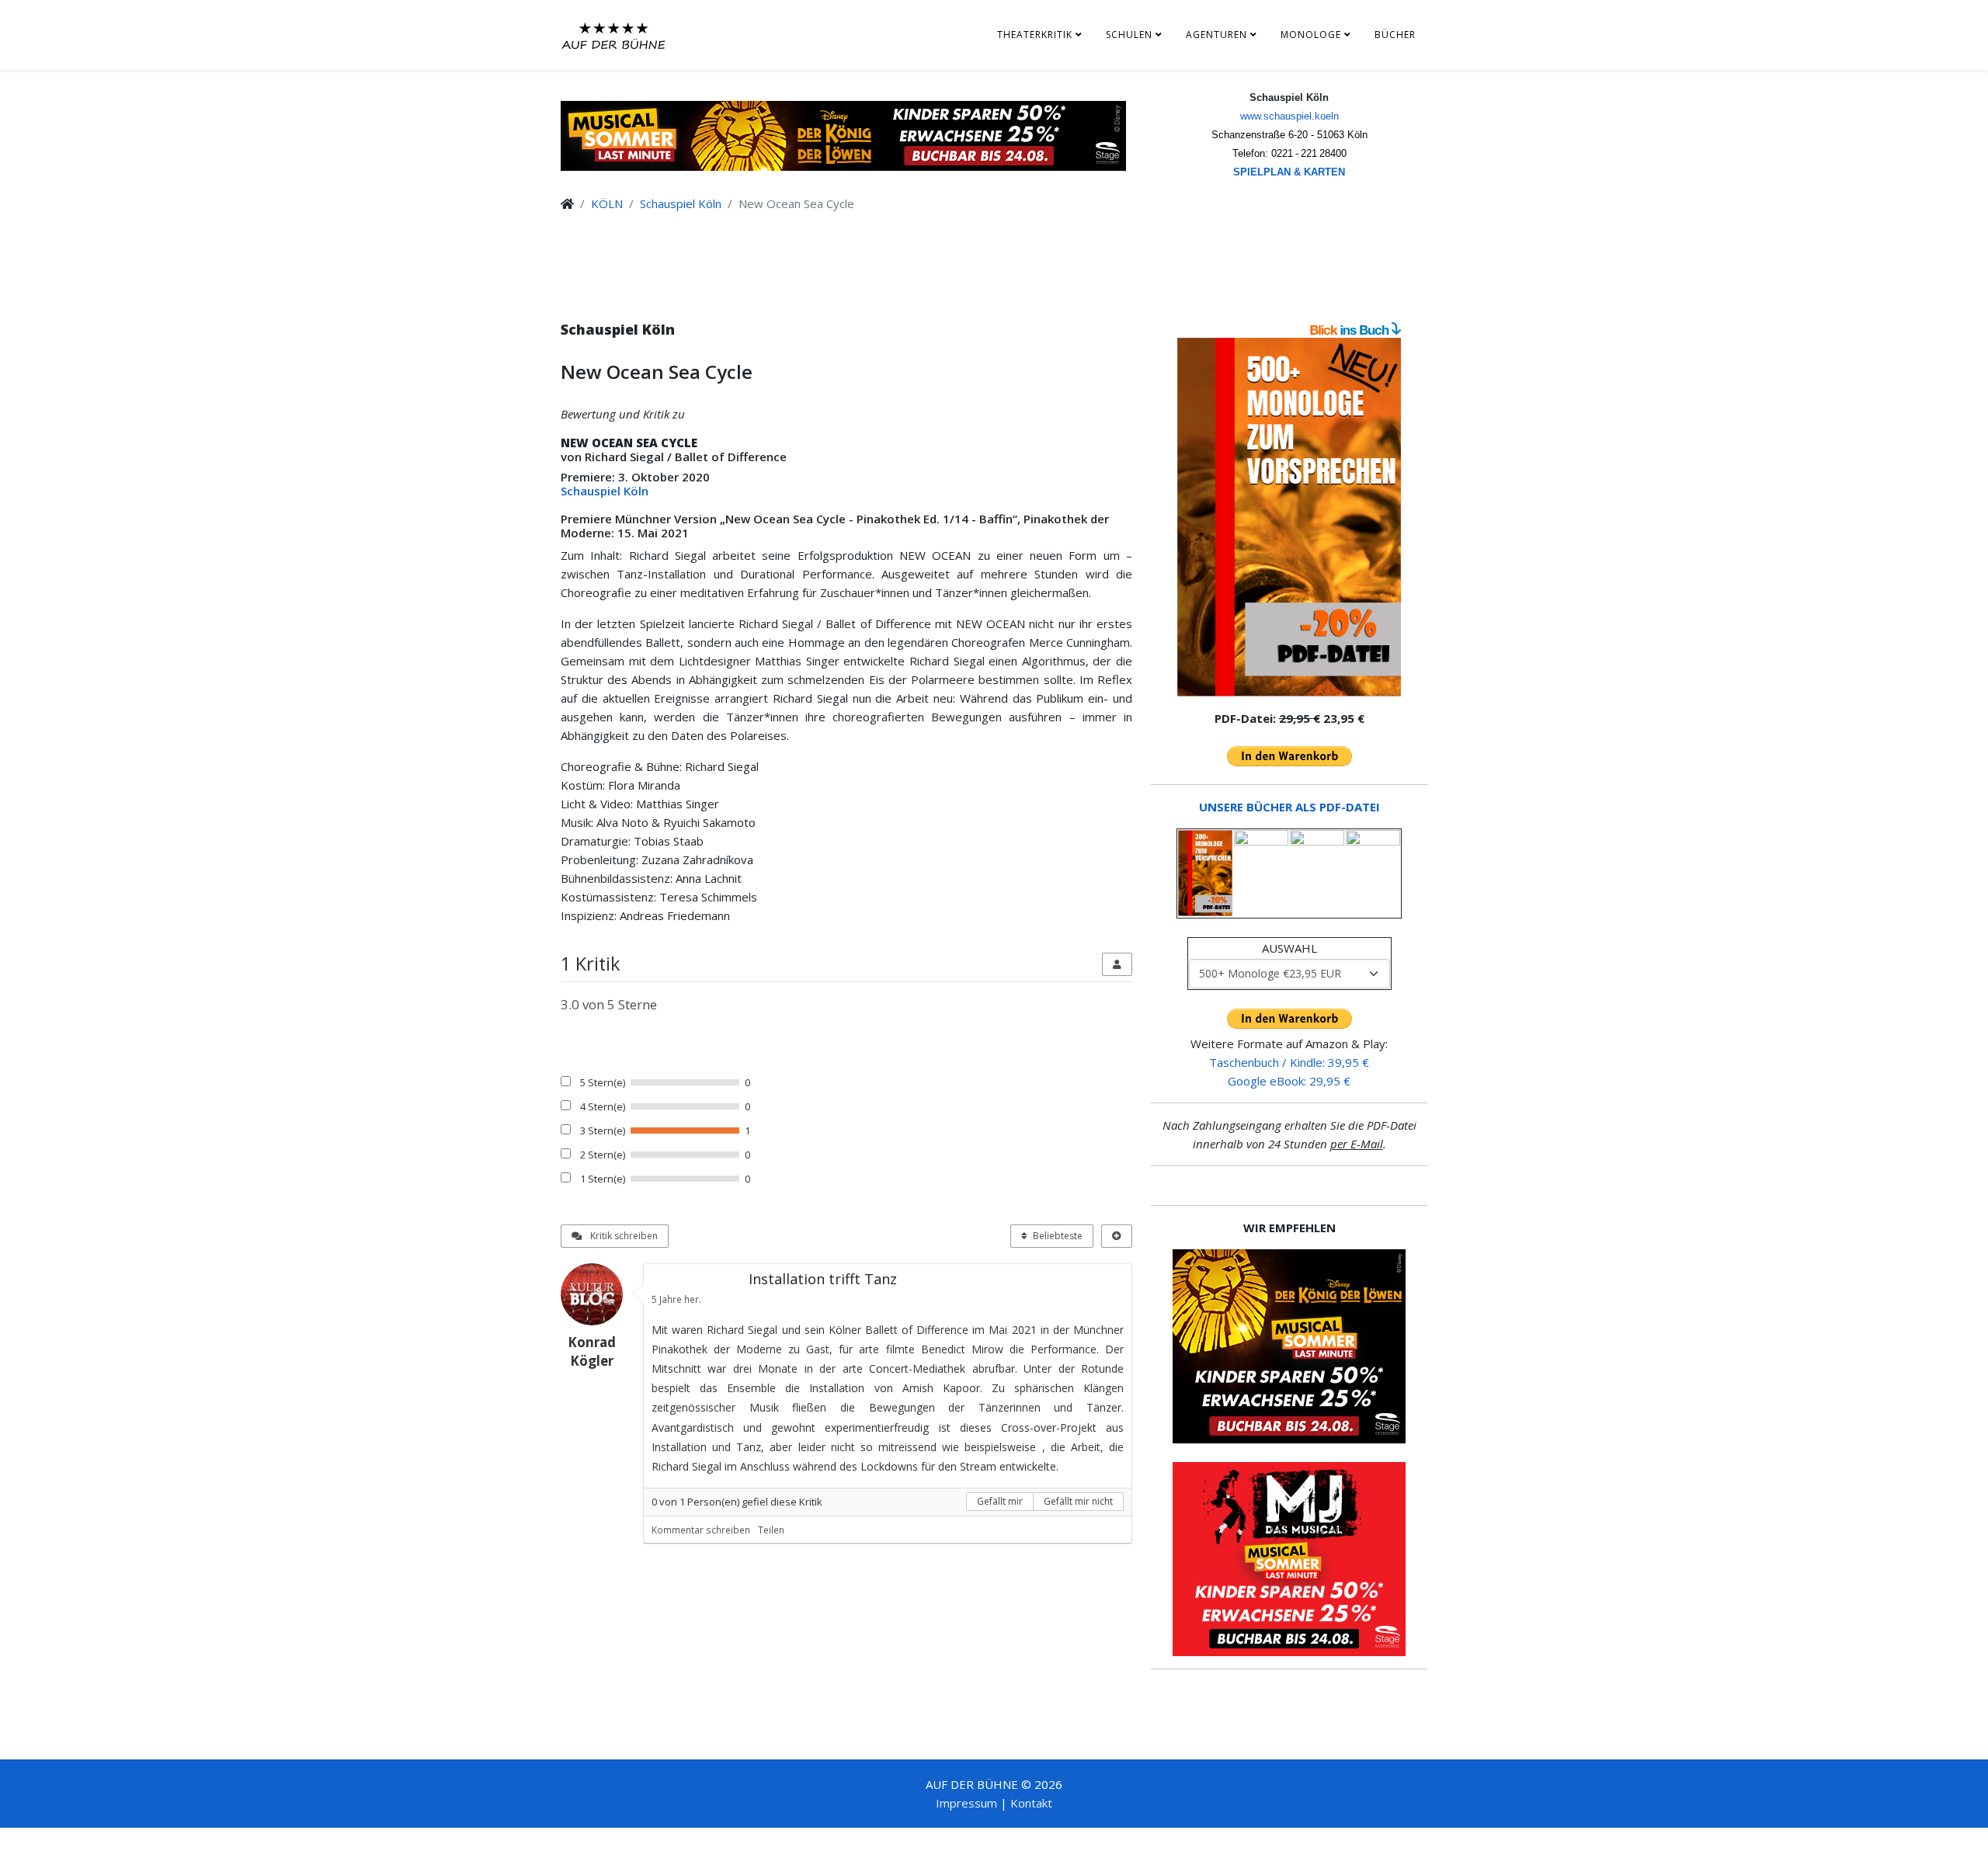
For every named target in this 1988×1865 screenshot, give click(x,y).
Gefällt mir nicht (1078, 1501)
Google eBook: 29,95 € (1289, 1081)
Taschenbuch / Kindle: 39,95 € (1289, 1062)
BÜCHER (1395, 35)
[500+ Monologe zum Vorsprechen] (1289, 517)
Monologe (1311, 35)
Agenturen (1216, 35)
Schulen (1129, 35)
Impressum (966, 1803)
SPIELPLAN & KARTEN (1289, 172)
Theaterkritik (1035, 35)
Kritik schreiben (623, 1236)
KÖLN (607, 203)
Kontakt (1031, 1803)
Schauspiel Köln (681, 203)
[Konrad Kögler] (598, 1294)
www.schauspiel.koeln (1289, 116)
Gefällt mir (1000, 1501)
